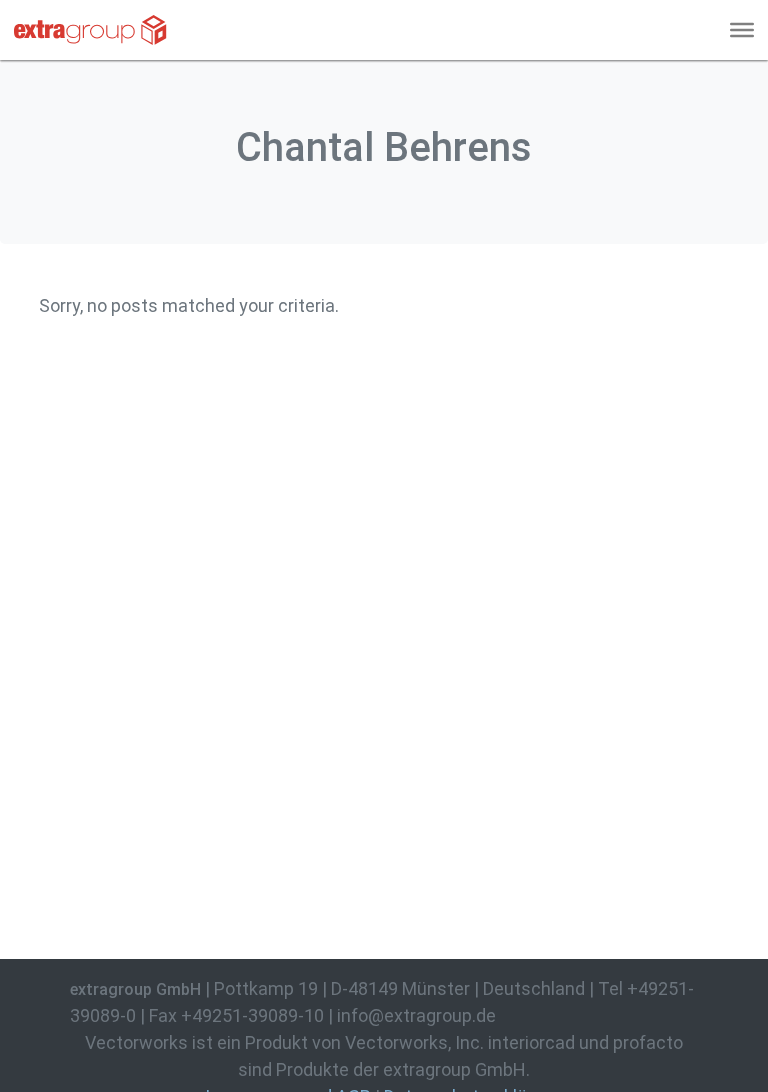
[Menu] (742, 30)
